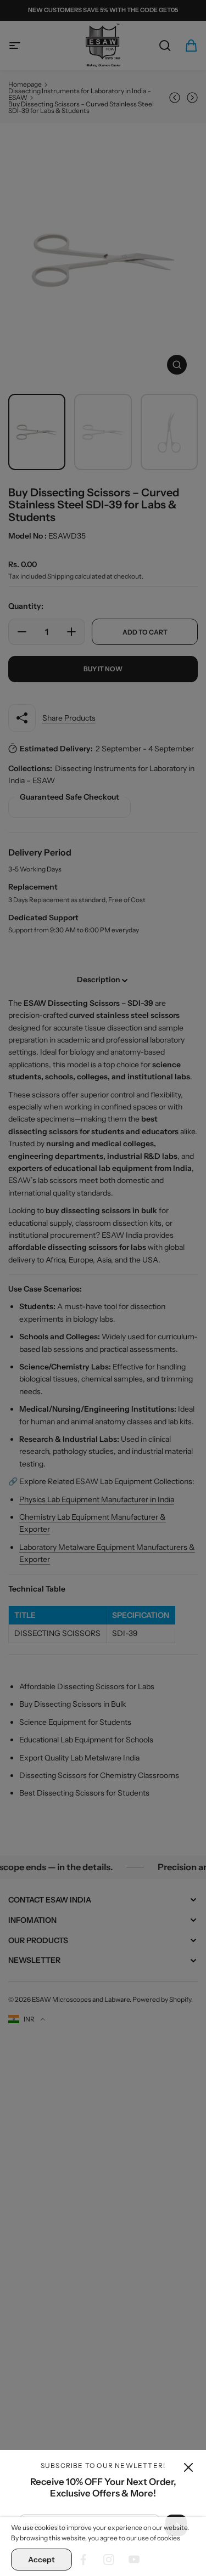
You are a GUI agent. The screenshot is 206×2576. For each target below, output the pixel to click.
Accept (41, 2560)
